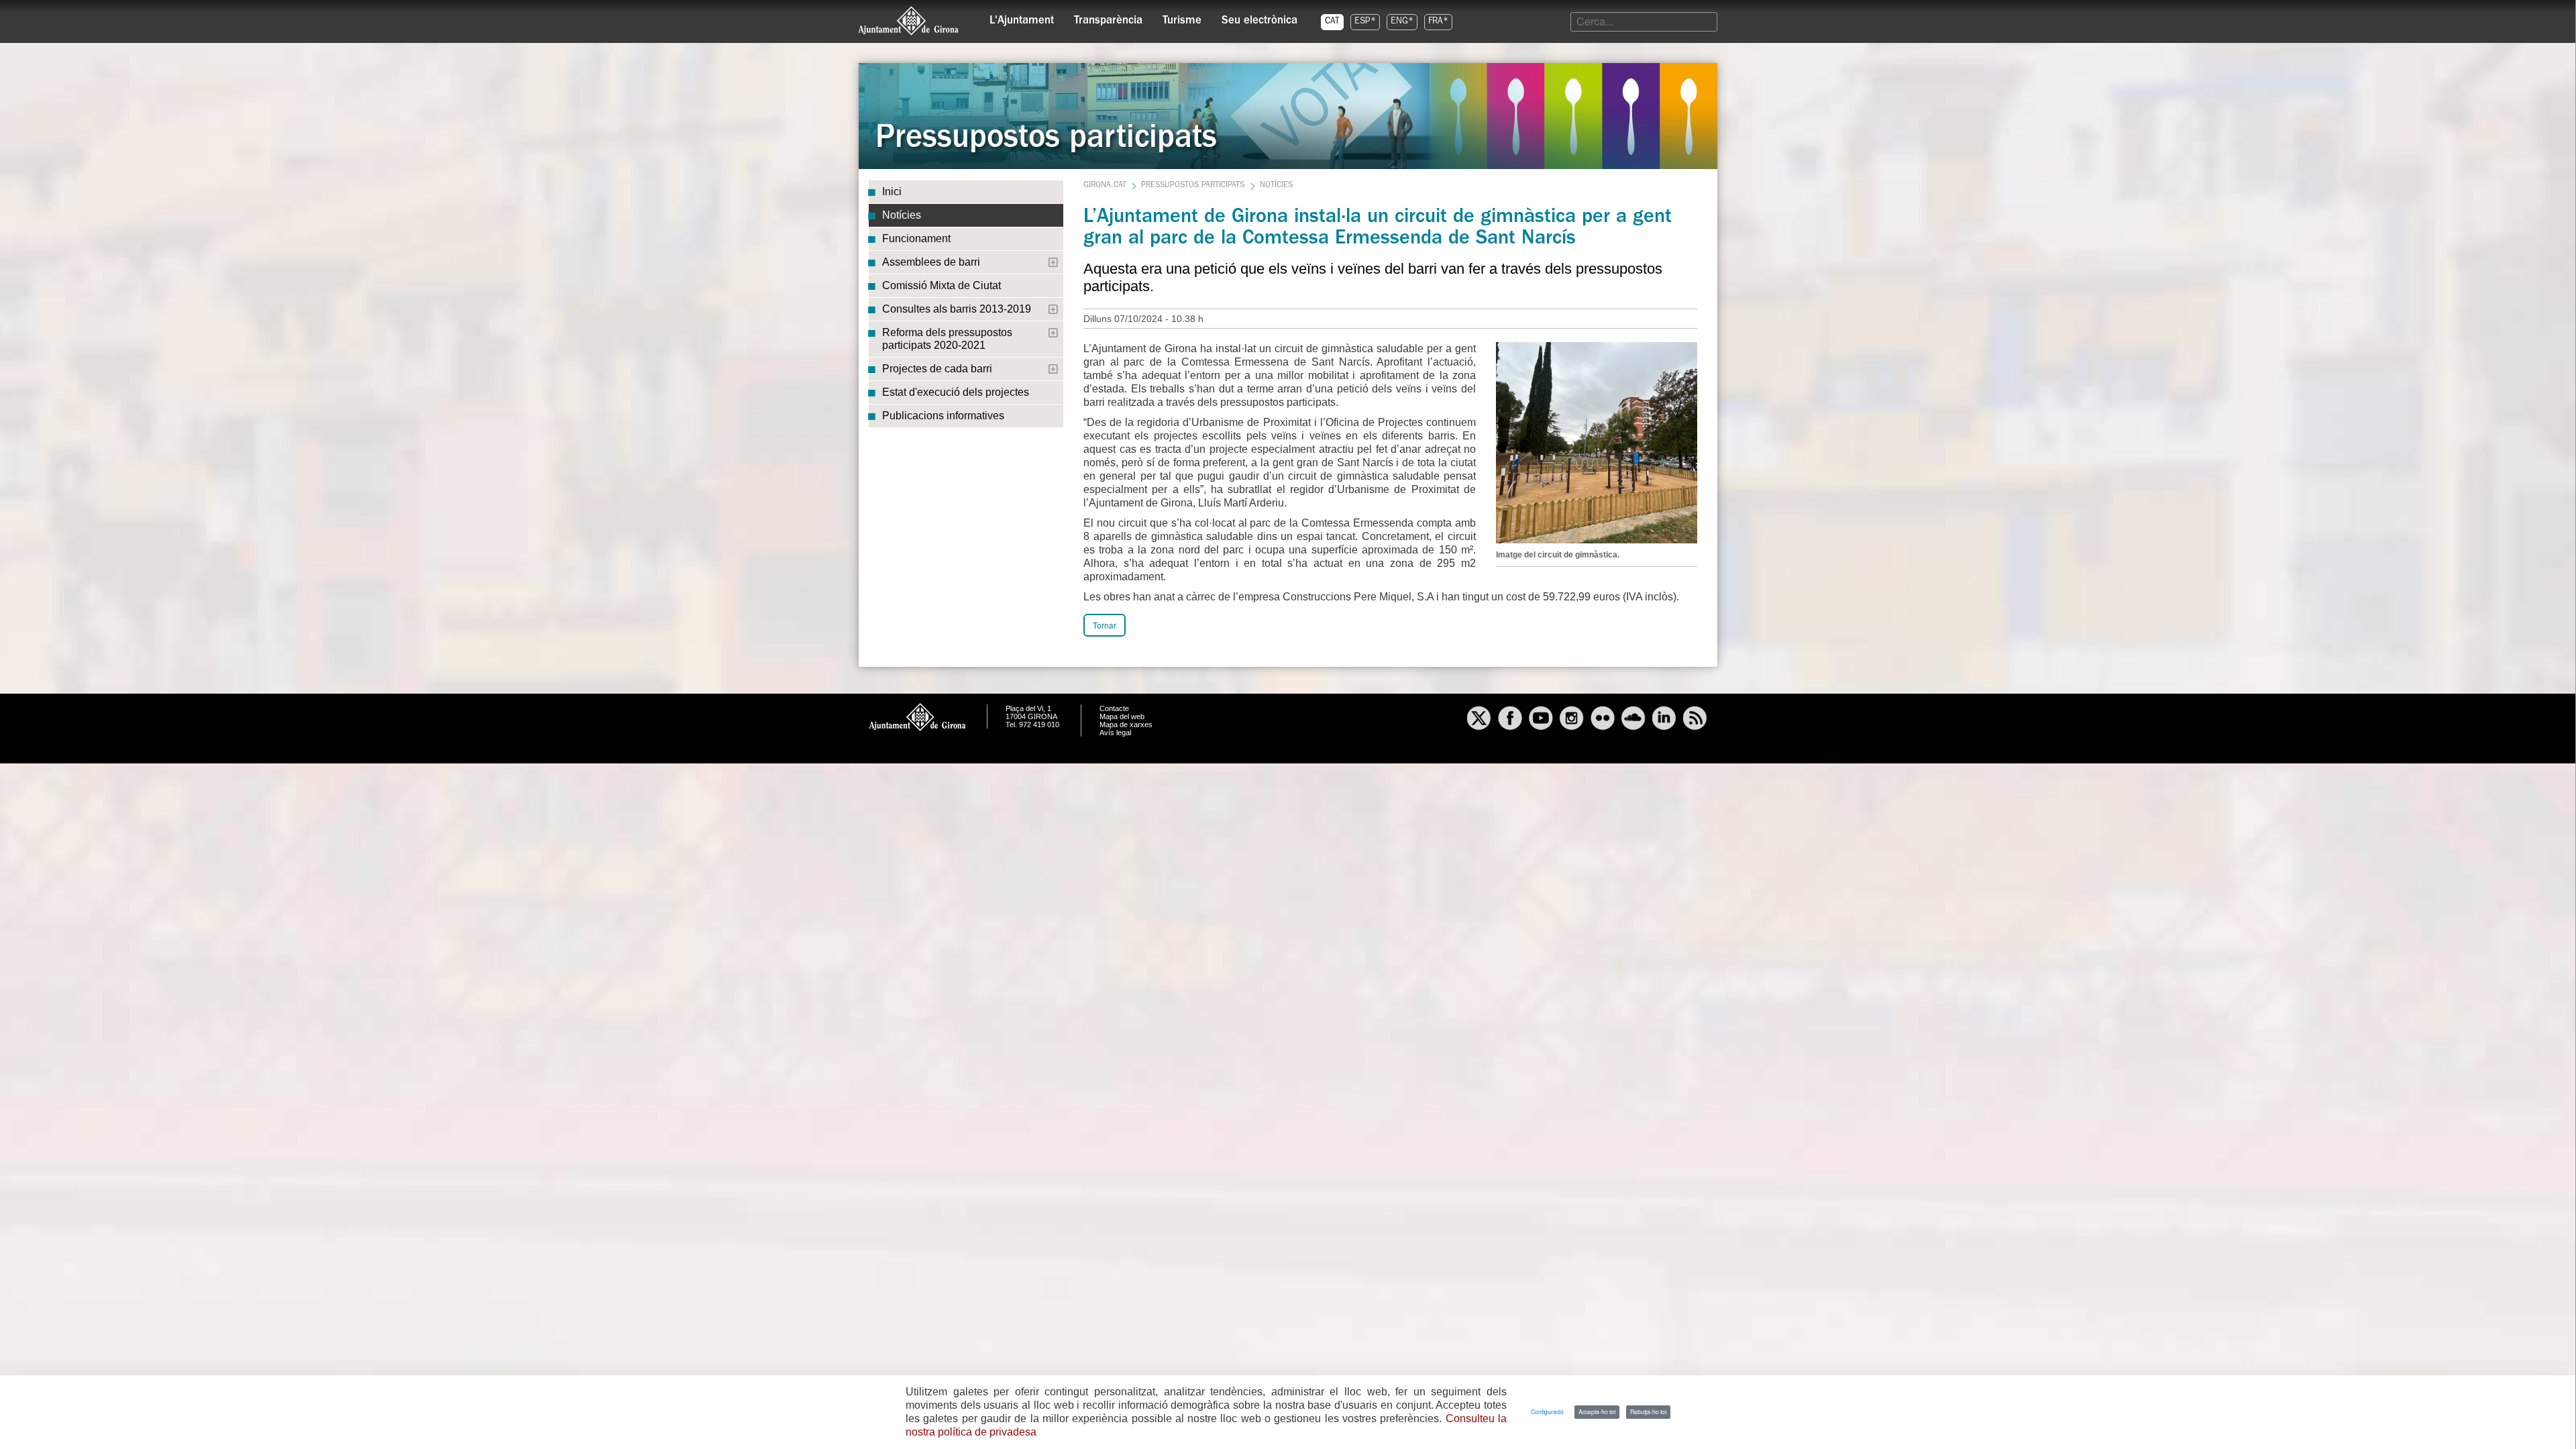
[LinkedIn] (1664, 720)
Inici (892, 192)
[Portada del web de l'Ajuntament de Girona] (909, 21)
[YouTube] (1541, 720)
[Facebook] (1510, 720)
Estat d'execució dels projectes (956, 392)
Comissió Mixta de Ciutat (942, 285)
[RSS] (1695, 720)
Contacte (1114, 708)
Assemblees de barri (931, 262)
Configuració (1547, 1411)
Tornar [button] (1105, 625)
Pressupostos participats (1193, 186)
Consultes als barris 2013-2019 (957, 309)
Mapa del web (1122, 716)
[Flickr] (1603, 720)
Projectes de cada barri (937, 369)
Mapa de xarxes (1126, 724)
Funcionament (916, 238)
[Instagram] (1572, 720)
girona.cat (1105, 186)
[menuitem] (1022, 17)
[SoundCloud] (1633, 720)
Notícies (902, 215)
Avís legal (1115, 733)
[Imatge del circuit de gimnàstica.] (1597, 441)
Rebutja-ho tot (1648, 1411)
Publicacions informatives (943, 416)
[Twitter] (1479, 720)
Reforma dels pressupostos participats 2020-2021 (947, 339)
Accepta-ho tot (1597, 1411)
